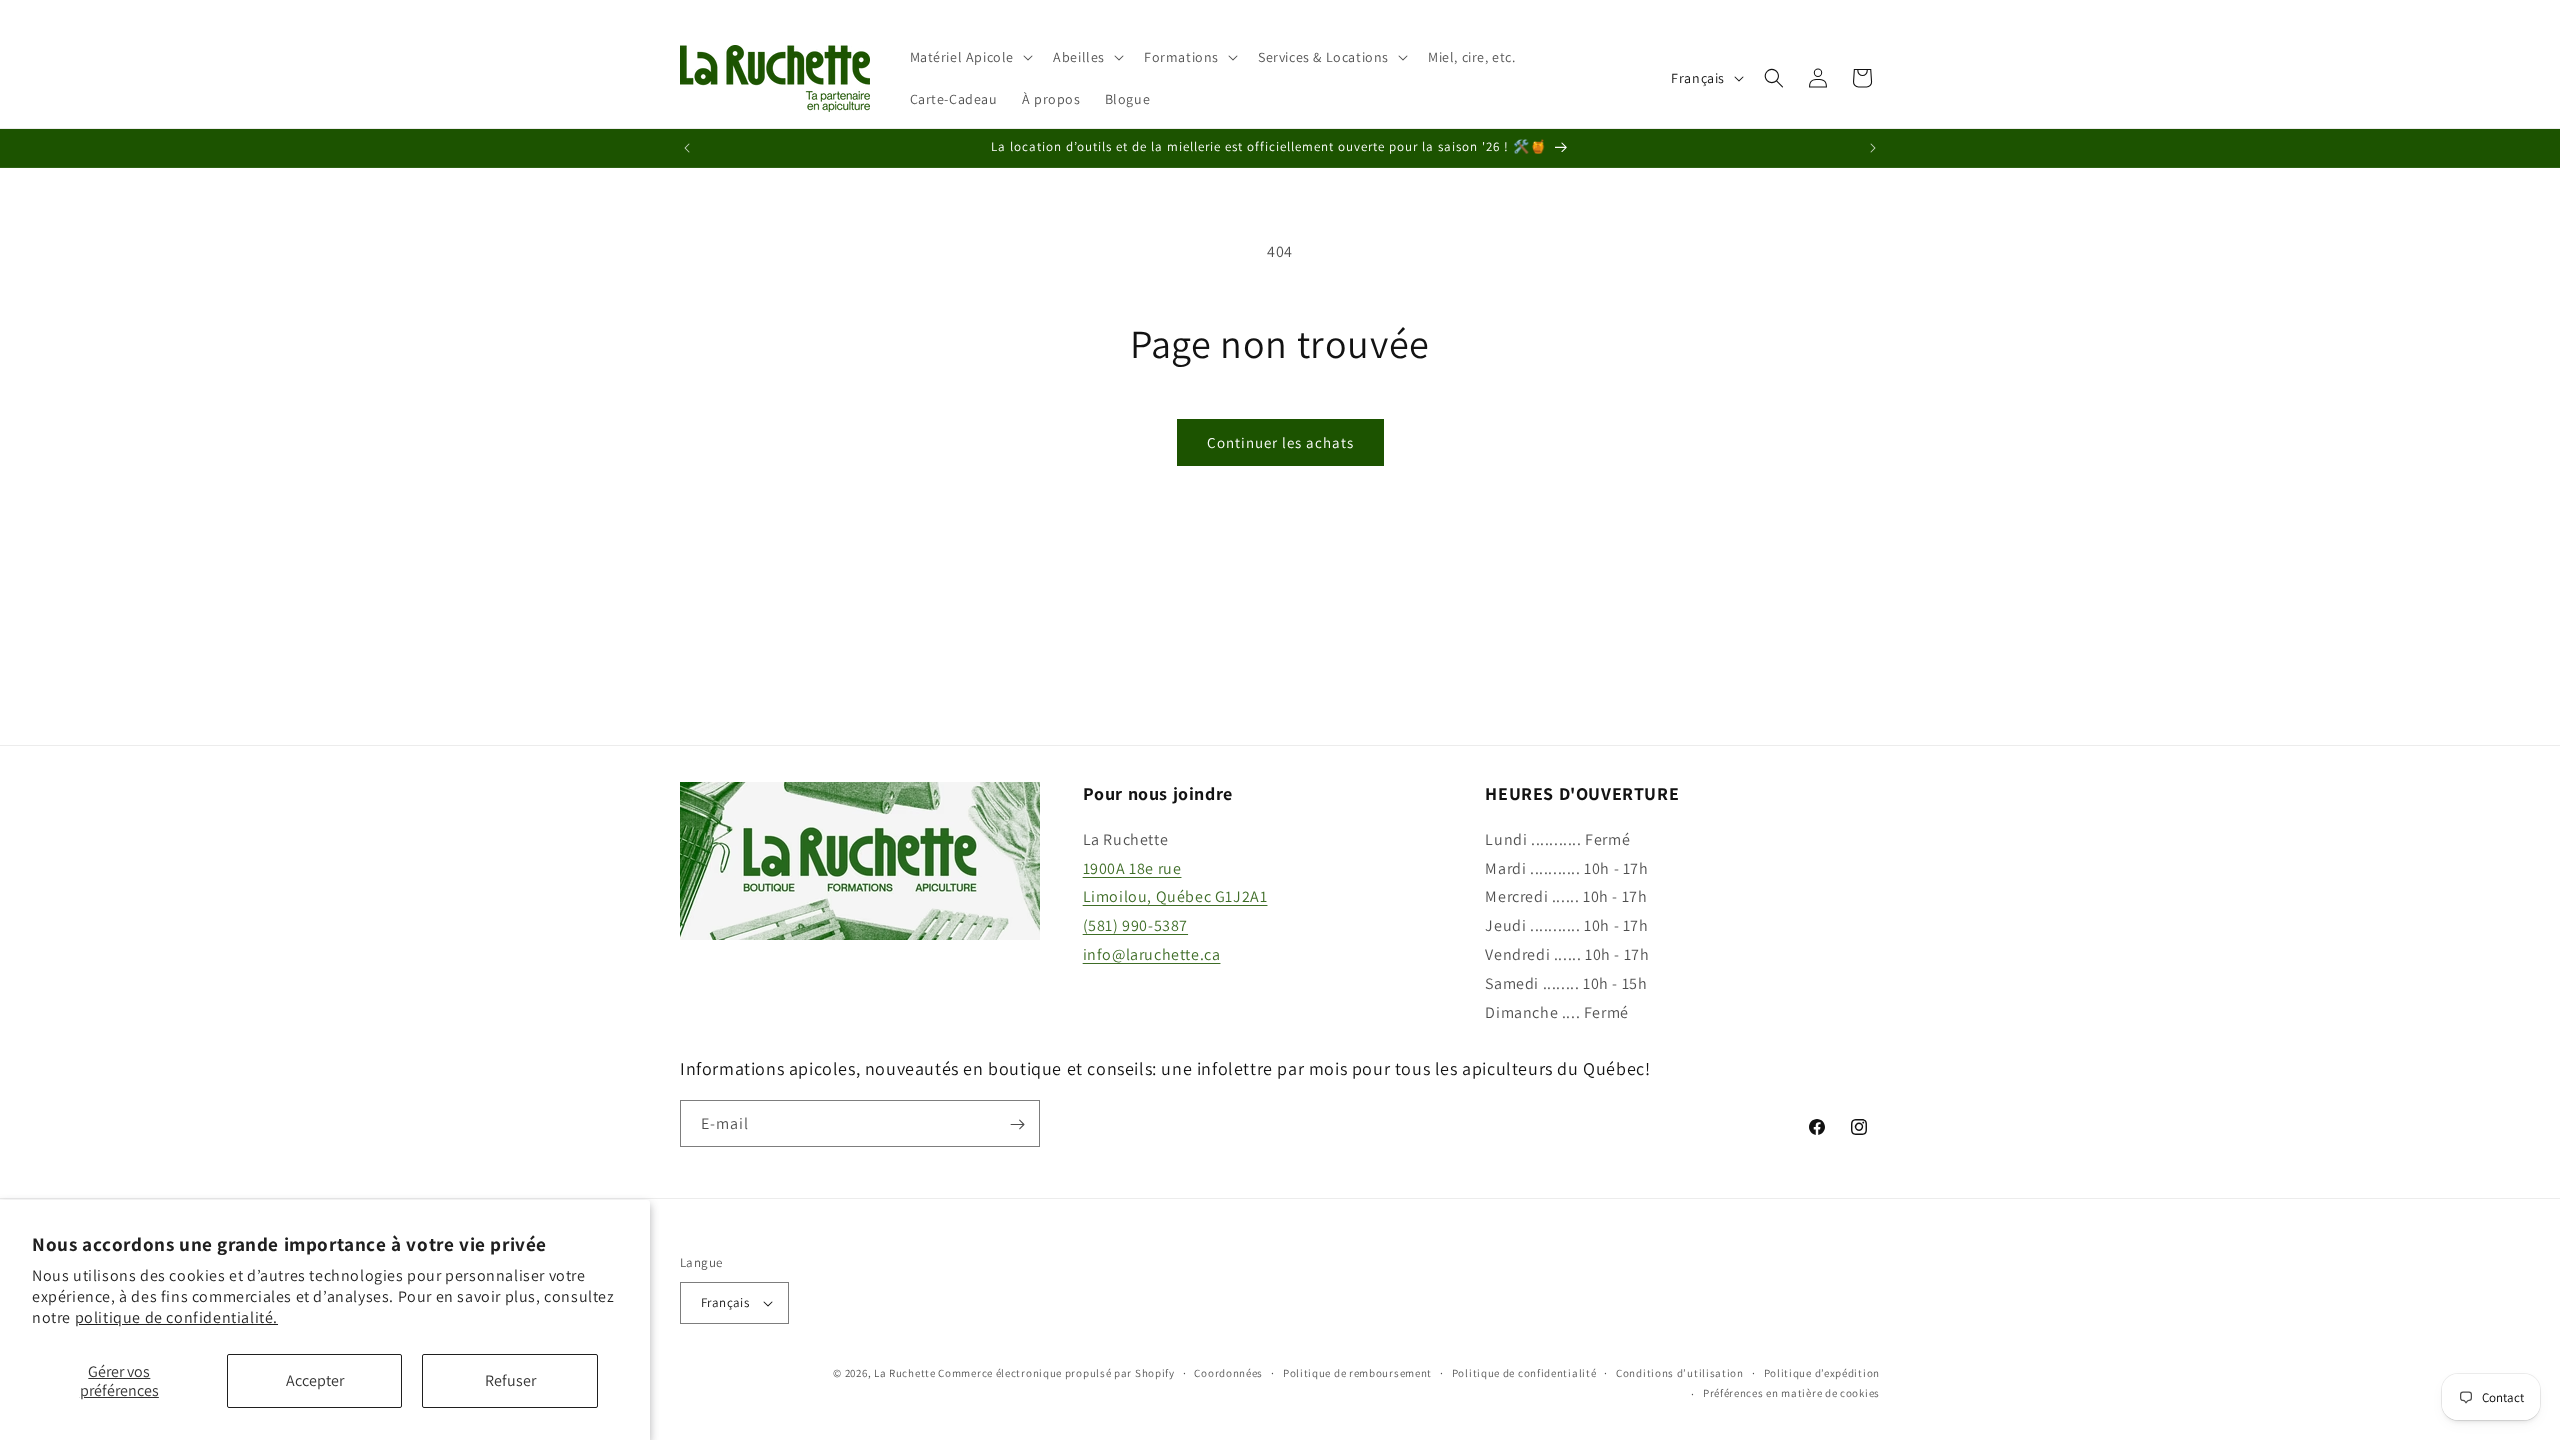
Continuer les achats (1280, 442)
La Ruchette (905, 1373)
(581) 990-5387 (1135, 925)
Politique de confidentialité (1524, 1373)
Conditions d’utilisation (1680, 1373)
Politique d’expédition (1822, 1373)
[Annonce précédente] (687, 148)
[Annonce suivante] (1873, 148)
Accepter (315, 1380)
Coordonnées (1228, 1373)
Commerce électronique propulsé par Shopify (1056, 1373)
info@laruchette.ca (1152, 954)
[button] (970, 57)
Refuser (510, 1380)
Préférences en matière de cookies (1791, 1393)
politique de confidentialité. (176, 1317)
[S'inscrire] (1017, 1124)
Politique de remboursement (1357, 1373)
